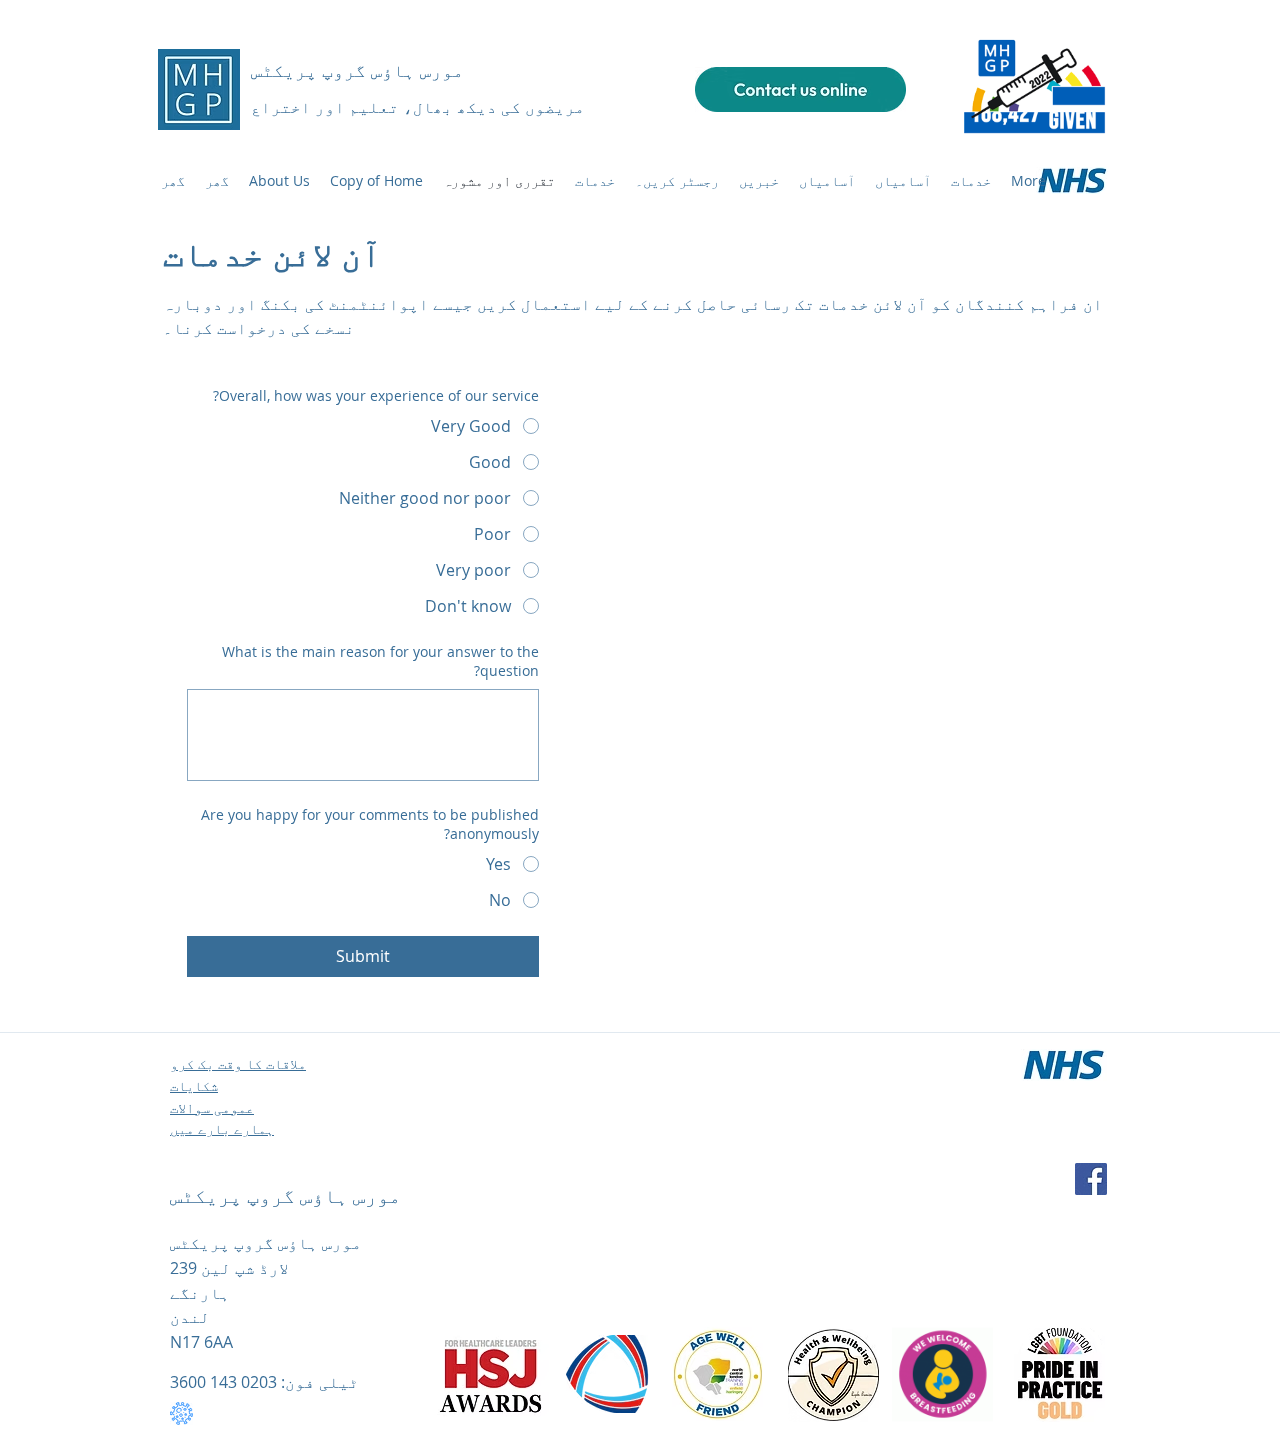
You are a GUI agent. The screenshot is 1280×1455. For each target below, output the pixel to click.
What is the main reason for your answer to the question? (380, 661)
